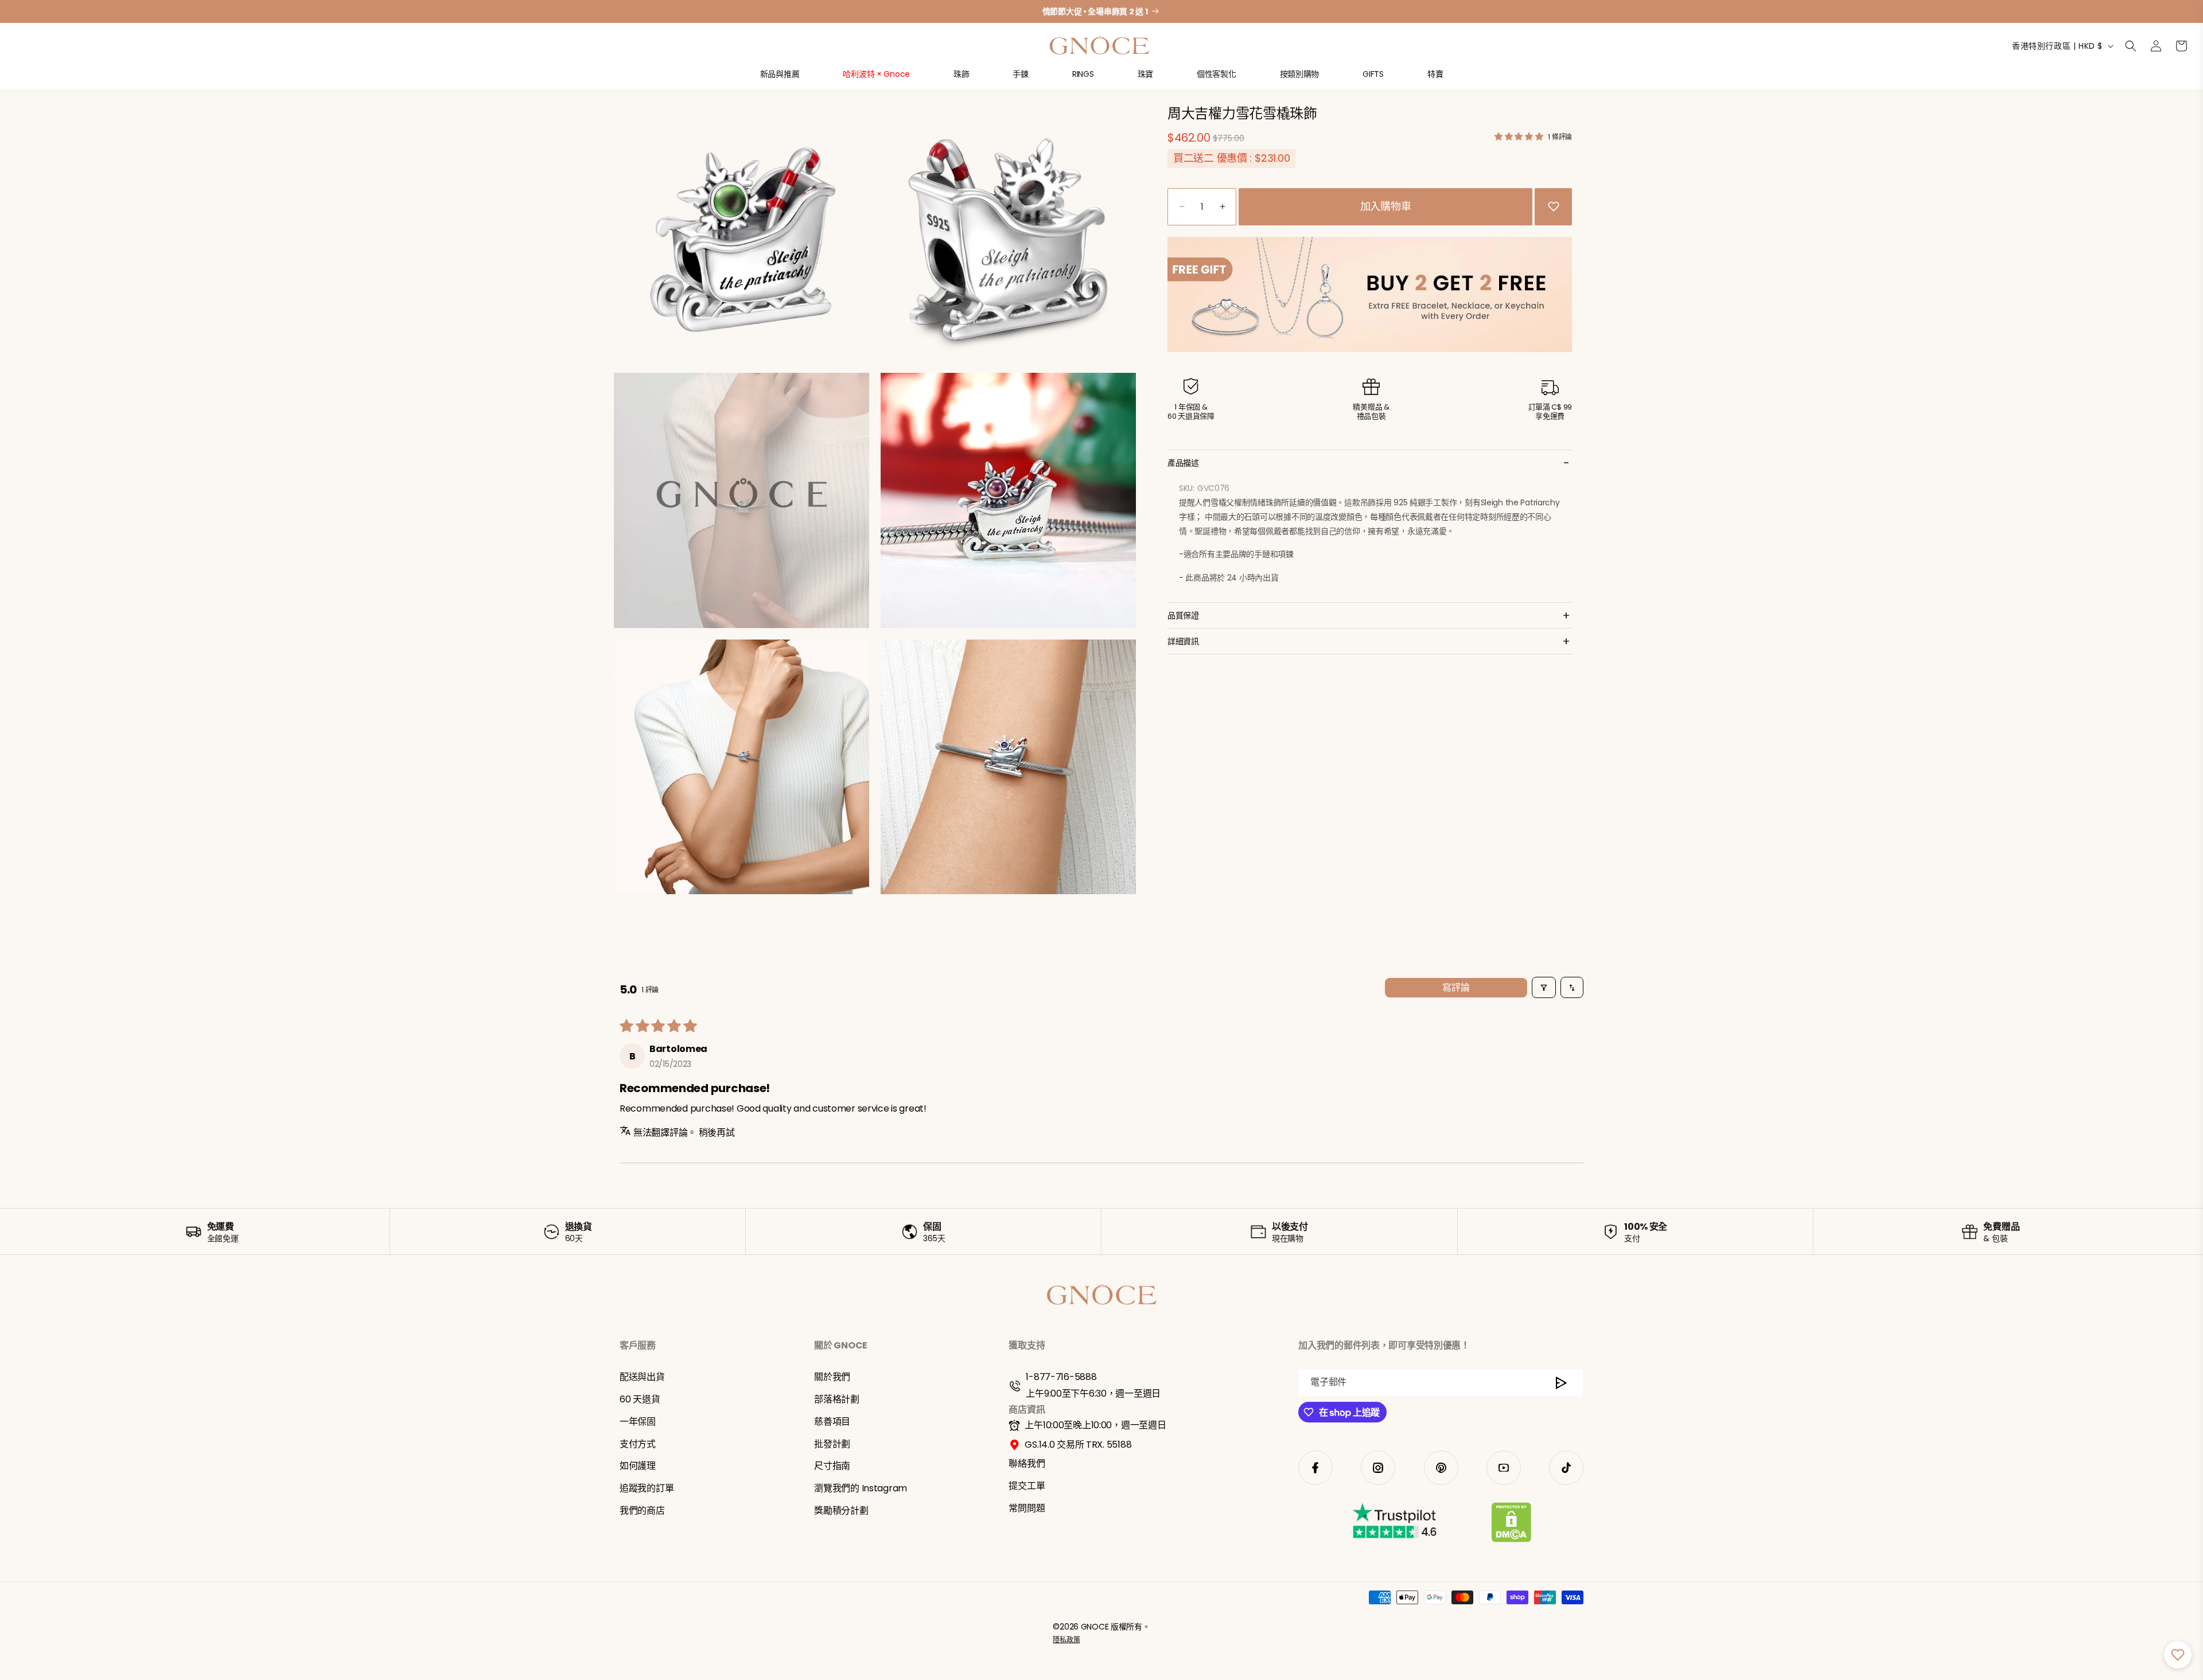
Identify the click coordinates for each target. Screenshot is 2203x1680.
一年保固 (638, 1422)
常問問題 (1027, 1508)
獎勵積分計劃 (841, 1511)
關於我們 (832, 1377)
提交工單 (1027, 1486)
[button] (780, 79)
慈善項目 (832, 1422)
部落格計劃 (837, 1399)
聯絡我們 (1027, 1463)
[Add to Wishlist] (1554, 206)
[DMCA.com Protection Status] (1511, 1525)
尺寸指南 (832, 1466)
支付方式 (638, 1444)
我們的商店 (642, 1511)
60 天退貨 (640, 1399)
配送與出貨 (642, 1377)
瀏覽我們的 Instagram (861, 1488)
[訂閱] (1561, 1383)
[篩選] (1544, 987)
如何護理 (638, 1466)
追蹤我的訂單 (647, 1488)
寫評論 (1456, 987)
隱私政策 (1066, 1640)
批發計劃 (832, 1444)
